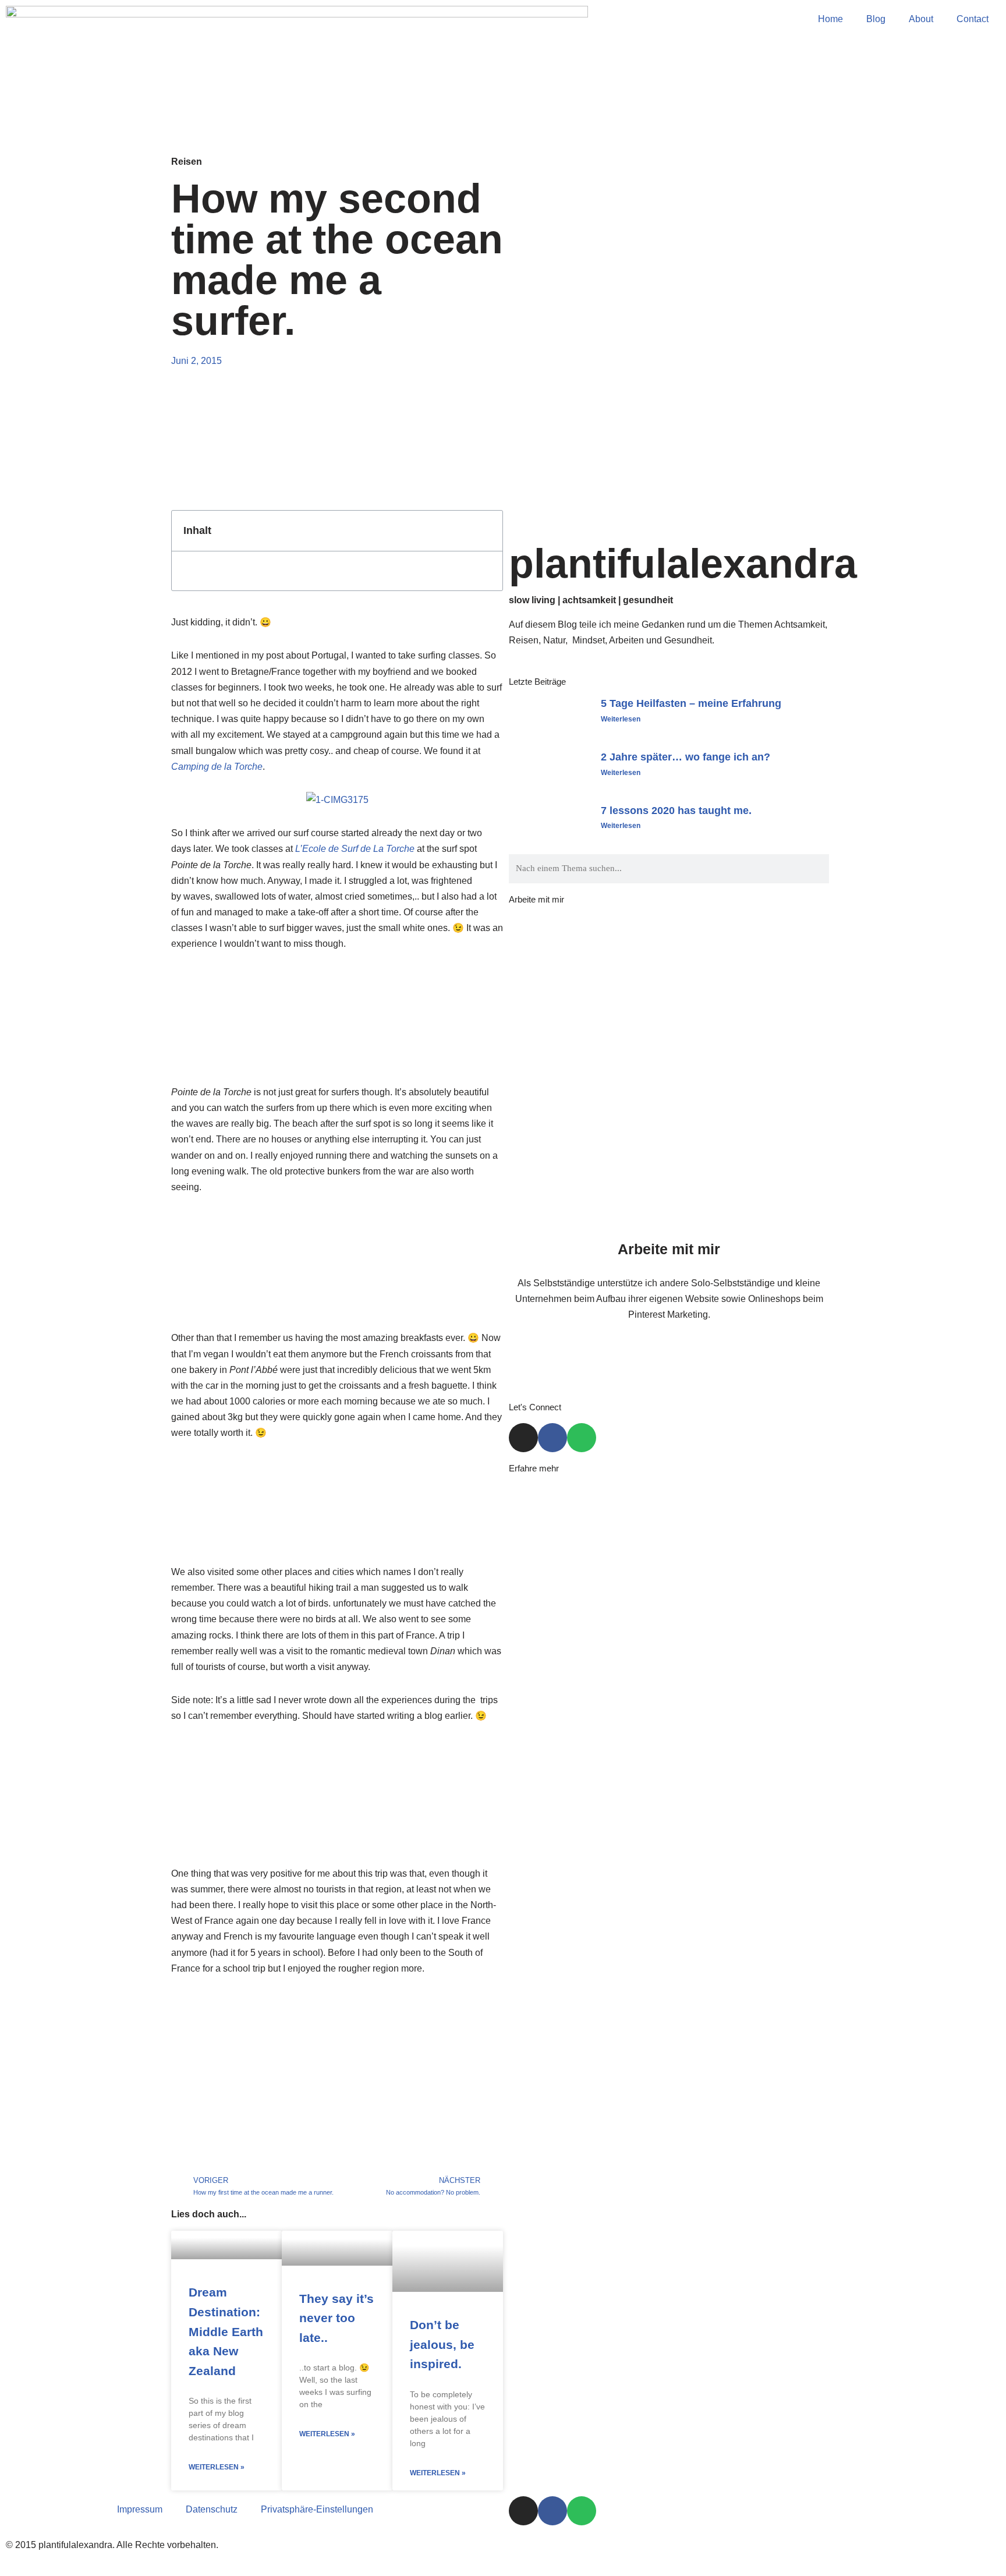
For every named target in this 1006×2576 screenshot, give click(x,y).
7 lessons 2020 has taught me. (676, 811)
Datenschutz (212, 2509)
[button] (487, 531)
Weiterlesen (621, 719)
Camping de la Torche (217, 767)
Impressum (140, 2509)
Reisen (187, 162)
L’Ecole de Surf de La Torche (355, 849)
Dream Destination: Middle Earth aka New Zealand (226, 2331)
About (921, 19)
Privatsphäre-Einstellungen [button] (317, 2509)
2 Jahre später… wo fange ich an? (686, 757)
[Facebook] (552, 1438)
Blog (876, 19)
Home (830, 19)
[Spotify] (582, 1438)
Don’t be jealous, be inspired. (442, 2344)
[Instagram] (523, 1438)
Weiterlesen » (217, 2467)
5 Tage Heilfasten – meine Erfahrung (691, 703)
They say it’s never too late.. (336, 2318)
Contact (973, 19)
